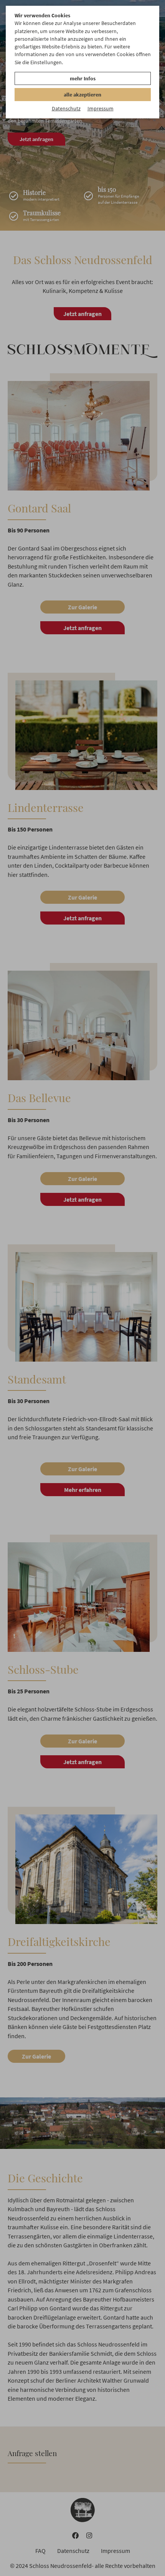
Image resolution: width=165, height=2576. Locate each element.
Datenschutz (66, 108)
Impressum (101, 108)
